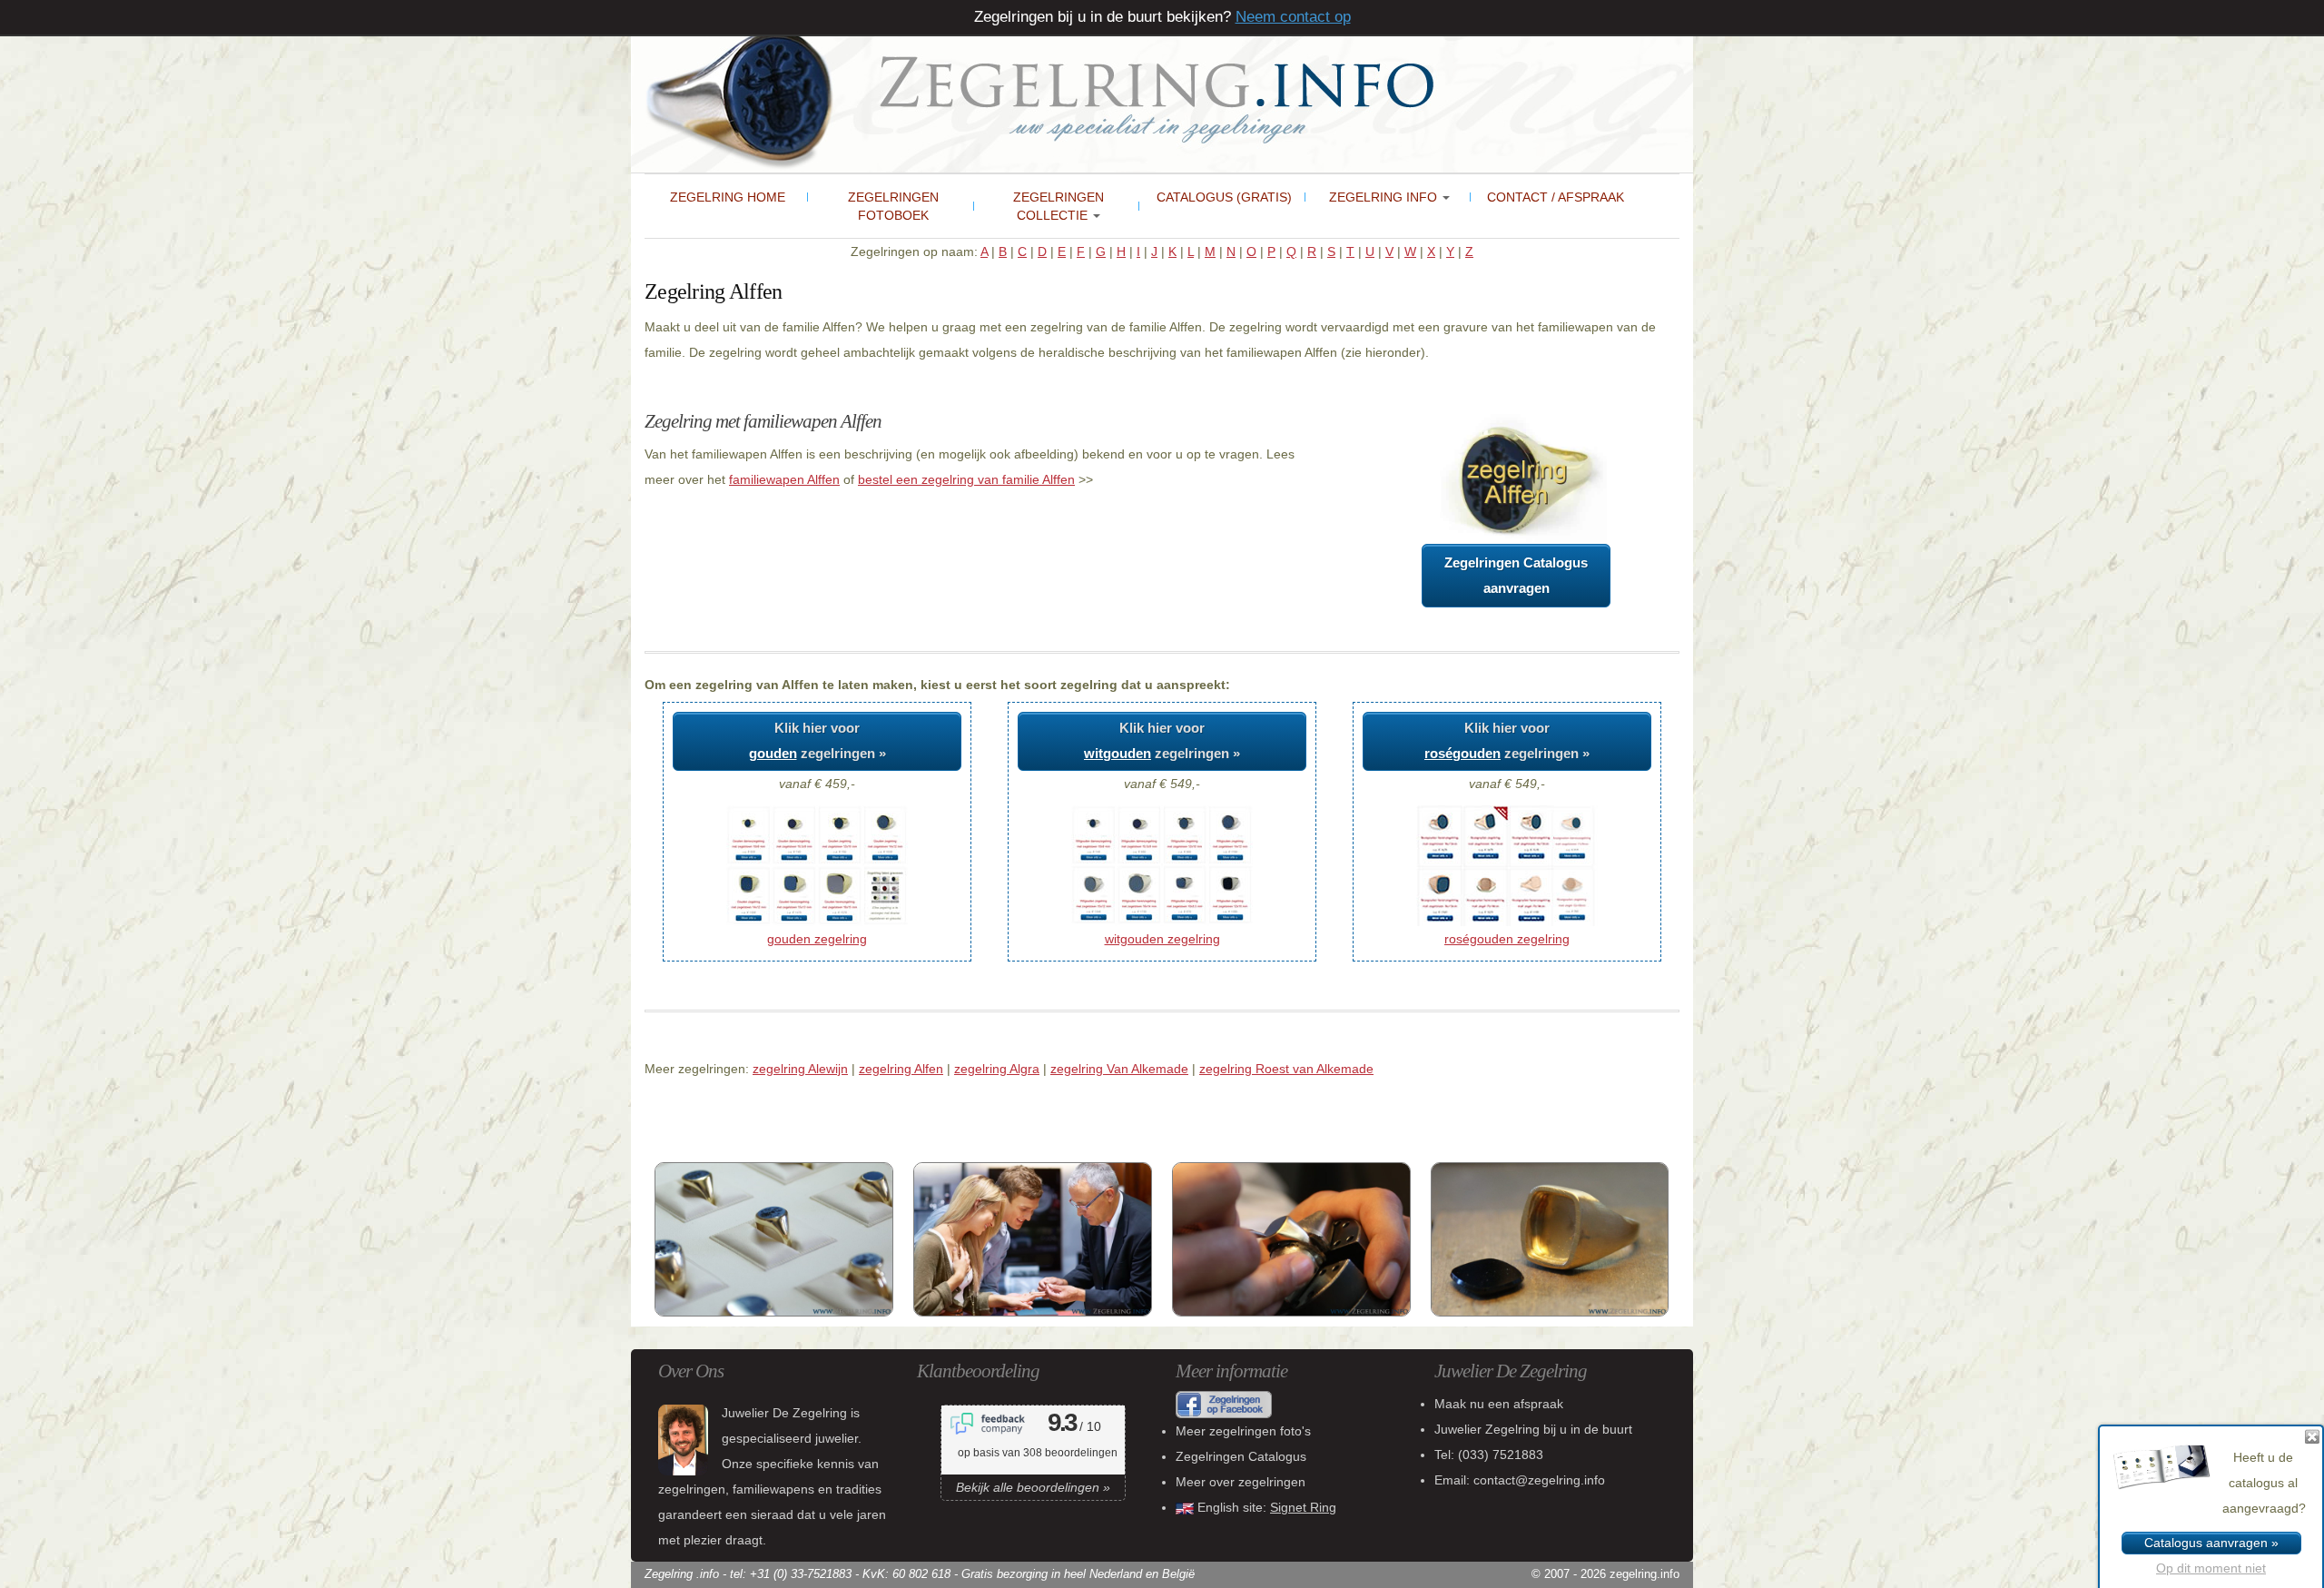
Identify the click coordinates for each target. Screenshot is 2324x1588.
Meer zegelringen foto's (1243, 1431)
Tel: (1489, 1455)
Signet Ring (1303, 1507)
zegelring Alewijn (800, 1069)
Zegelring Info (1385, 197)
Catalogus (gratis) (1224, 197)
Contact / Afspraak (1556, 197)
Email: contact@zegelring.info (1520, 1480)
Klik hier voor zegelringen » (817, 740)
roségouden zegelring (1507, 939)
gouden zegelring (817, 939)
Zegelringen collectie (1059, 206)
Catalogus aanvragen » (2211, 1543)
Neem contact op (1293, 17)
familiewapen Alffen (784, 479)
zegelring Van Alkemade (1119, 1069)
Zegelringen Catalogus (1241, 1456)
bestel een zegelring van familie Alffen (966, 479)
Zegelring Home (728, 197)
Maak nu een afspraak (1499, 1404)
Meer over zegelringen (1241, 1482)
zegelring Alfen (901, 1069)
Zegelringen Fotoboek (893, 206)
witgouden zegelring (1162, 939)
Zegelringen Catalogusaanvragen (1516, 575)
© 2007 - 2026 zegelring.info (1605, 1574)
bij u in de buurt (1533, 1429)
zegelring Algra (997, 1069)
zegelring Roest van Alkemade (1286, 1069)
